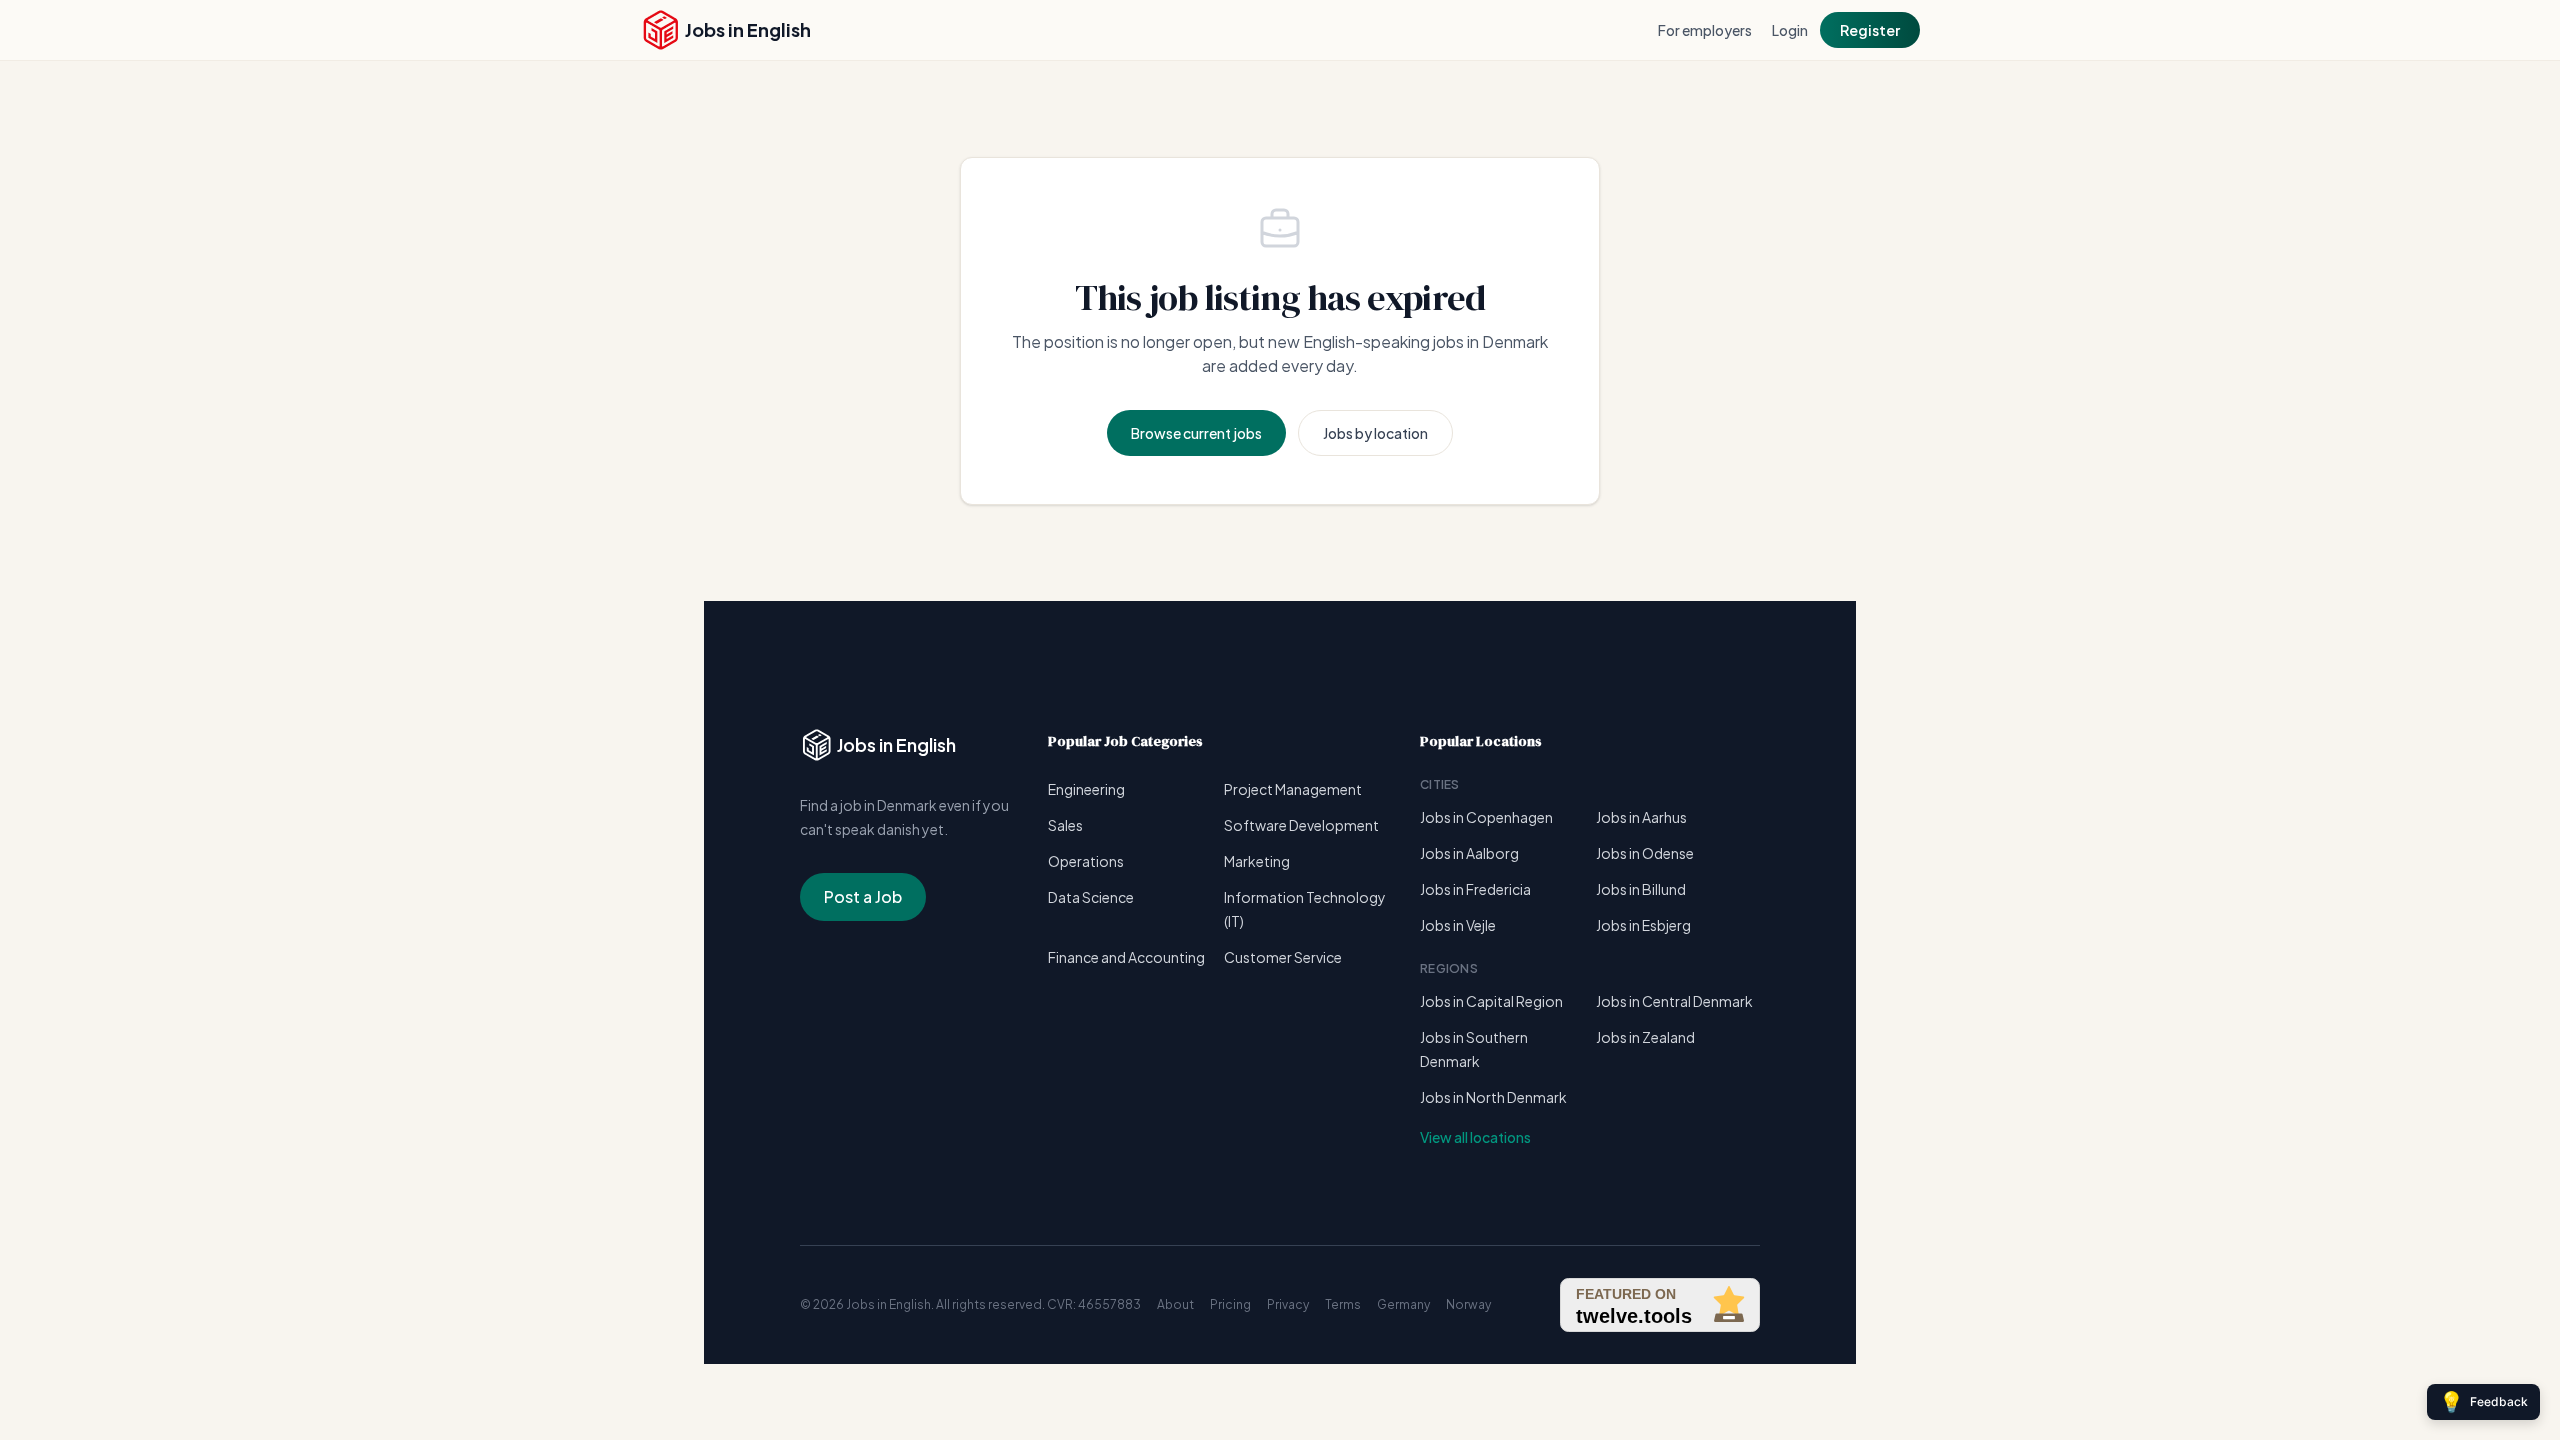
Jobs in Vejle (1458, 925)
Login (1790, 30)
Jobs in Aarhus (1641, 817)
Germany (1403, 1304)
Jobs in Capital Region (1491, 1001)
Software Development (1301, 825)
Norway (1468, 1304)
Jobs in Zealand (1645, 1037)
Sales (1065, 825)
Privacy (1288, 1304)
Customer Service (1283, 957)
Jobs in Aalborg (1469, 853)
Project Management (1293, 789)
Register (1870, 30)
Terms (1343, 1304)
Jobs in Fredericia (1475, 889)
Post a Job (863, 896)
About (1175, 1304)
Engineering (1086, 789)
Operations (1086, 861)
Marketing (1257, 861)
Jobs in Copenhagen (1486, 817)
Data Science (1091, 897)
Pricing (1230, 1304)
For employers (1705, 30)
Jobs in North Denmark (1493, 1097)
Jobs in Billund (1641, 889)
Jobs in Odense (1645, 853)
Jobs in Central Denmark (1674, 1001)
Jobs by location (1375, 433)
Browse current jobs (1196, 433)
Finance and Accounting (1126, 957)
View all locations (1475, 1137)
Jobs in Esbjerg (1643, 925)
